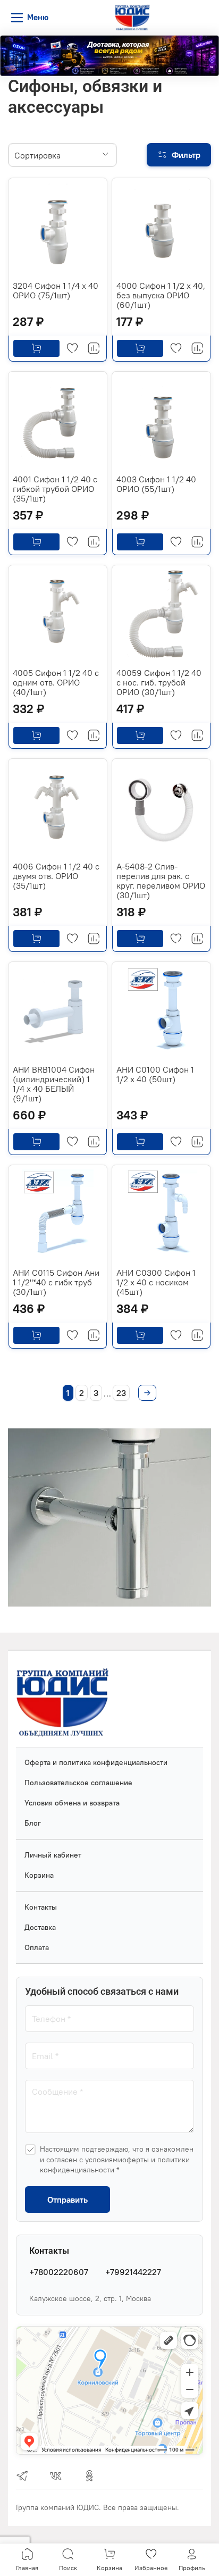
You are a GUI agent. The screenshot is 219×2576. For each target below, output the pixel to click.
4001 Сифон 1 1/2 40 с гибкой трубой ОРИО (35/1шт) (55, 489)
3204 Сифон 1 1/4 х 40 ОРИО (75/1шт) (56, 290)
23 (121, 1393)
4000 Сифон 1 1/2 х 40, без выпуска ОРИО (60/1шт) (161, 295)
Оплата (37, 1947)
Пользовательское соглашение (78, 1783)
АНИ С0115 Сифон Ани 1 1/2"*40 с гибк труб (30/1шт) (56, 1282)
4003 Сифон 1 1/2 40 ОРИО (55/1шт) (156, 484)
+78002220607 (59, 2272)
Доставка (40, 1927)
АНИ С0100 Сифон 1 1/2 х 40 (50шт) (155, 1074)
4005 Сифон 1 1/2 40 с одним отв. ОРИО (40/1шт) (56, 682)
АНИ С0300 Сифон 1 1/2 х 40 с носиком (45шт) (156, 1282)
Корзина (39, 1875)
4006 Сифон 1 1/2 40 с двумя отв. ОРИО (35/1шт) (56, 876)
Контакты (41, 1907)
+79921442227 (133, 2272)
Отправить (68, 2199)
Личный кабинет (53, 1855)
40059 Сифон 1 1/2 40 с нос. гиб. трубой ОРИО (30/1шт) (159, 682)
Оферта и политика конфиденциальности (96, 1762)
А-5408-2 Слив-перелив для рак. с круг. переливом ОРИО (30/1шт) (161, 881)
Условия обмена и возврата (72, 1803)
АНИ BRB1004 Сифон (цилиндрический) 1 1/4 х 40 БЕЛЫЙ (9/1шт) (54, 1084)
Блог (33, 1823)
